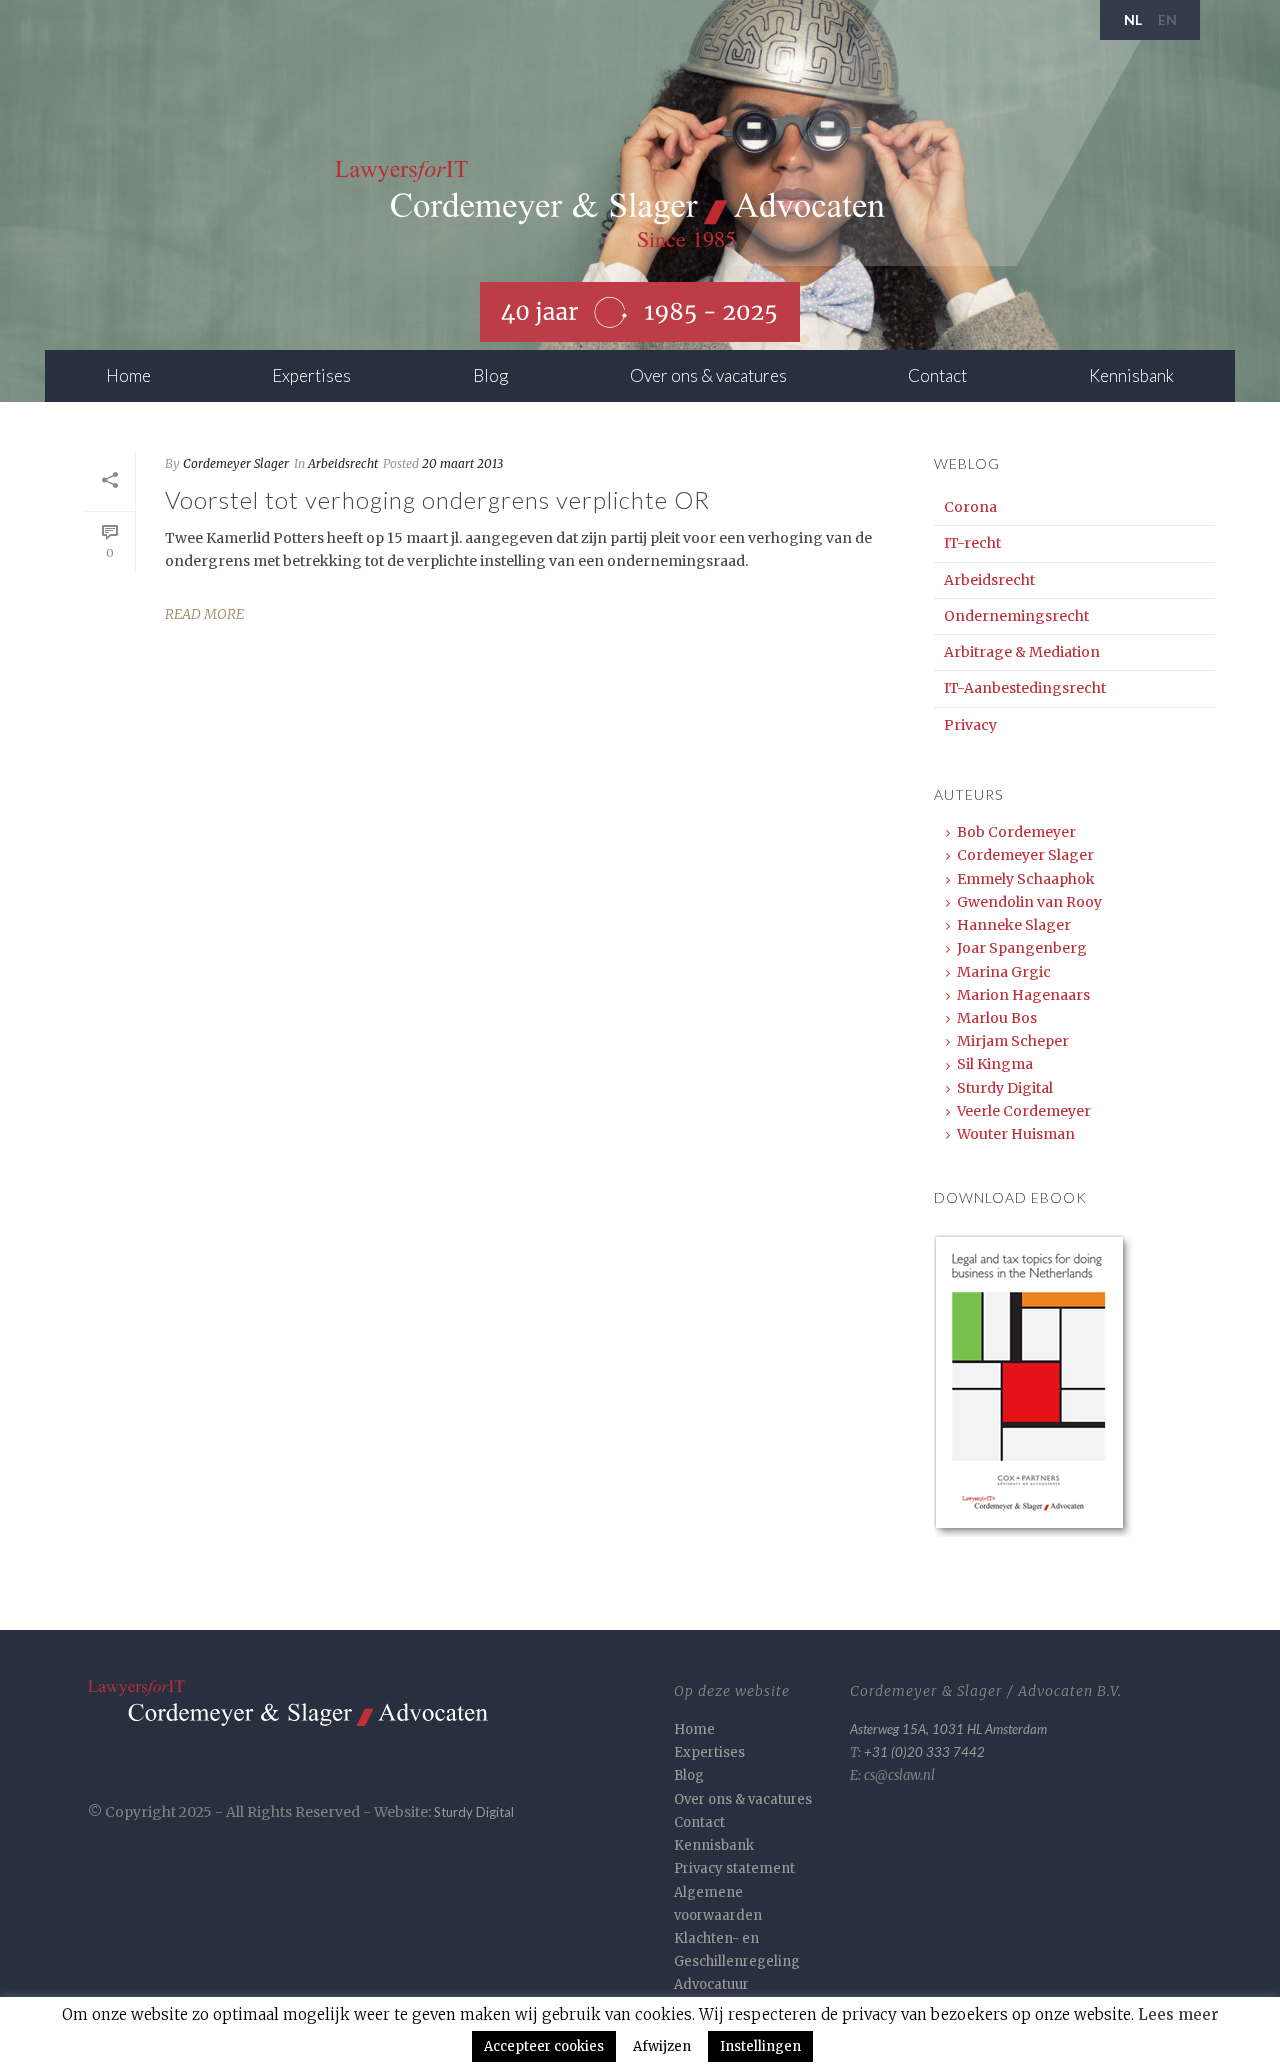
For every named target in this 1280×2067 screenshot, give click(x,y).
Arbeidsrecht (343, 463)
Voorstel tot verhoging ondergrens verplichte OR (437, 499)
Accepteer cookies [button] (544, 2046)
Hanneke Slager (1014, 925)
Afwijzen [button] (662, 2046)
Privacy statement (734, 1868)
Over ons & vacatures (708, 375)
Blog (490, 375)
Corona (970, 507)
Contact (937, 375)
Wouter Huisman (1016, 1134)
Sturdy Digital (1005, 1088)
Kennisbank (1131, 375)
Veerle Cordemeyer (1024, 1111)
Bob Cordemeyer (1016, 832)
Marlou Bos (997, 1018)
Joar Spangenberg (1022, 948)
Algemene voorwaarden (718, 1904)
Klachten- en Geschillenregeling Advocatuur (737, 1961)
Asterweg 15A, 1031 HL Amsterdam (948, 1729)
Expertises (311, 375)
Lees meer (1178, 2014)
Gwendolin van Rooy (1029, 902)
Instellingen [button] (760, 2046)
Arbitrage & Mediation (1022, 652)
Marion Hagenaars (1023, 995)
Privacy (970, 725)
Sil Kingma (995, 1064)
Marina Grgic (1004, 972)
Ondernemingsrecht (1016, 616)
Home (128, 375)
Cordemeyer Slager (236, 463)
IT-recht (972, 543)
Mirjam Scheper (1013, 1041)
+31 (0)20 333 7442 (924, 1752)
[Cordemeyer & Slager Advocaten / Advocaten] (610, 206)
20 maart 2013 (462, 463)
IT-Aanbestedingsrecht (1025, 688)
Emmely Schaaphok (1026, 879)
